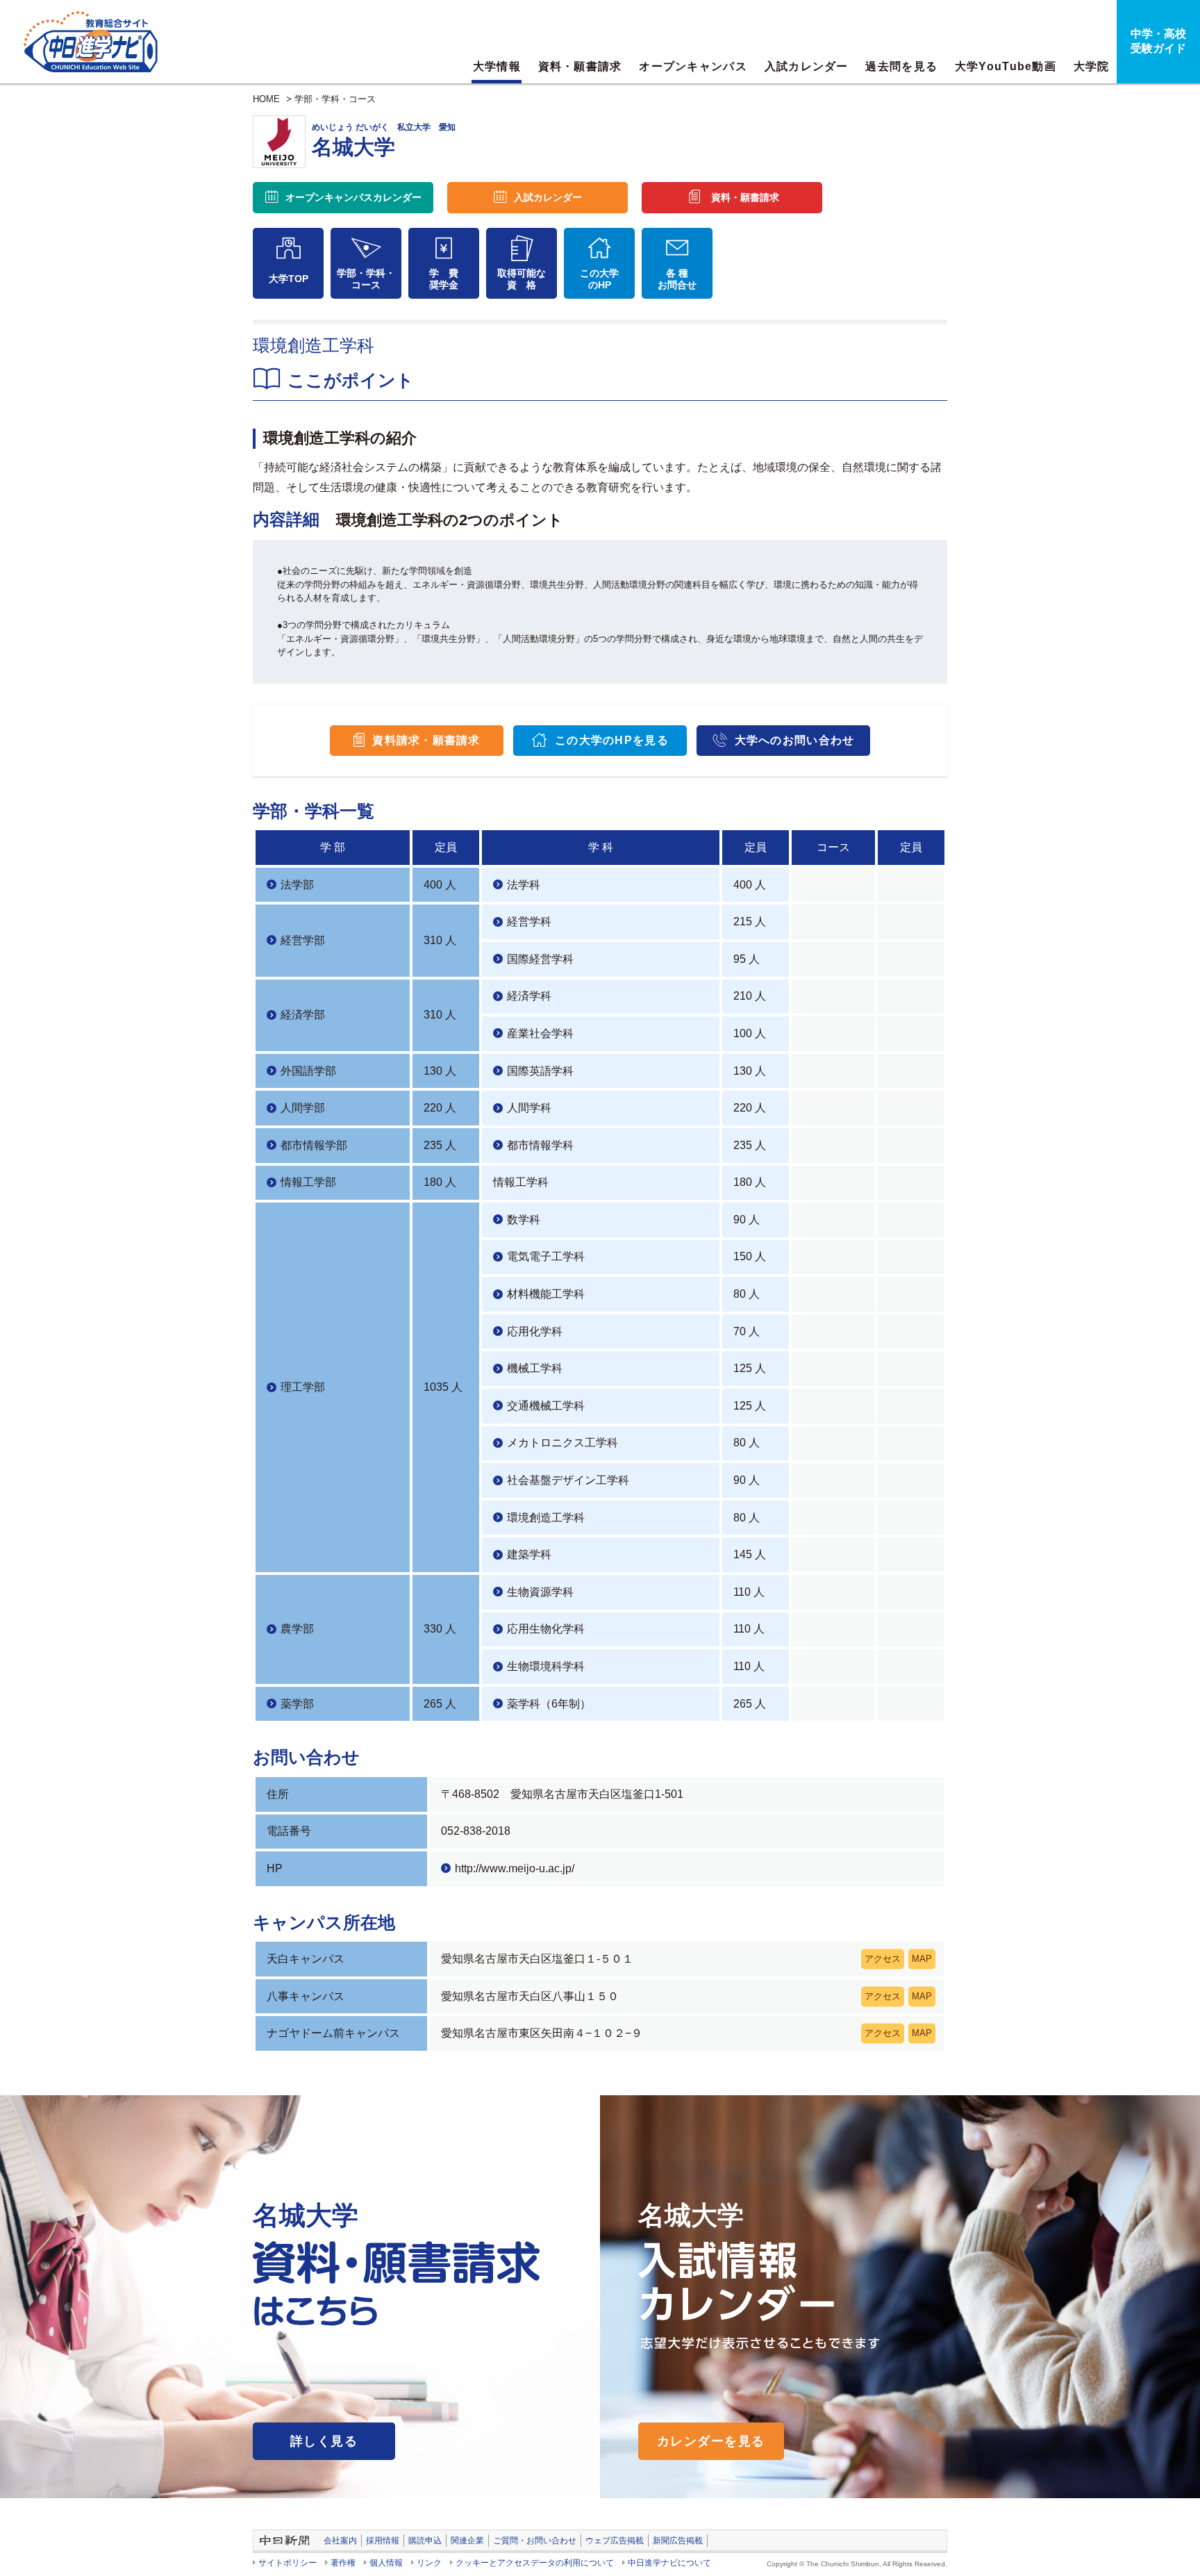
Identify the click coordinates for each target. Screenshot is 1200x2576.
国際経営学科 (540, 959)
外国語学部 (308, 1071)
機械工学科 (535, 1368)
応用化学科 (535, 1331)
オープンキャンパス (693, 66)
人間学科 (529, 1108)
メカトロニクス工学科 (562, 1443)
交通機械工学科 (546, 1406)
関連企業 (467, 2541)
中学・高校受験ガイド (1158, 41)
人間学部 (303, 1108)
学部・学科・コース (335, 99)
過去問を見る (901, 66)
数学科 (524, 1220)
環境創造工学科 (546, 1518)
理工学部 (303, 1387)
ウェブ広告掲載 (615, 2541)
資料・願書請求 (580, 66)
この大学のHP (599, 279)
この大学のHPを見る (612, 740)
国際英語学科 (540, 1071)
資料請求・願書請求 (426, 740)
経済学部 (303, 1015)
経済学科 (529, 996)
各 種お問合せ (677, 279)
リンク (429, 2563)
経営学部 (303, 940)
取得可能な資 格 (522, 279)
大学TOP (289, 279)
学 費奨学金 (444, 279)
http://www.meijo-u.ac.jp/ (515, 1868)
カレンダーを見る (711, 2441)
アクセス (883, 1959)
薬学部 (297, 1704)
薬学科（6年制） (549, 1704)
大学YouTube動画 (1006, 66)
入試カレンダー (807, 66)
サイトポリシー (287, 2563)
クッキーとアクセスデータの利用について (535, 2563)
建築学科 (529, 1554)
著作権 (343, 2563)
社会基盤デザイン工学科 (568, 1480)
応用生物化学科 (546, 1629)
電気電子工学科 (546, 1256)
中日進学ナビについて (669, 2563)
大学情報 (497, 66)
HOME (266, 99)
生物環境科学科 (546, 1666)
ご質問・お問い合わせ (535, 2541)
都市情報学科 (540, 1145)
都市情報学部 (314, 1145)
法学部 (297, 885)
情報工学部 (308, 1182)
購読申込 (425, 2541)
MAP (922, 1959)
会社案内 (340, 2541)
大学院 (1092, 66)
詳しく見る (324, 2441)
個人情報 (386, 2563)
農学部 (297, 1629)
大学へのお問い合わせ (795, 740)
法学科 (524, 885)
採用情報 (383, 2541)
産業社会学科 (540, 1033)
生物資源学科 (540, 1592)
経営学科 (529, 922)
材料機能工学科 (546, 1294)
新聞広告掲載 (678, 2541)
